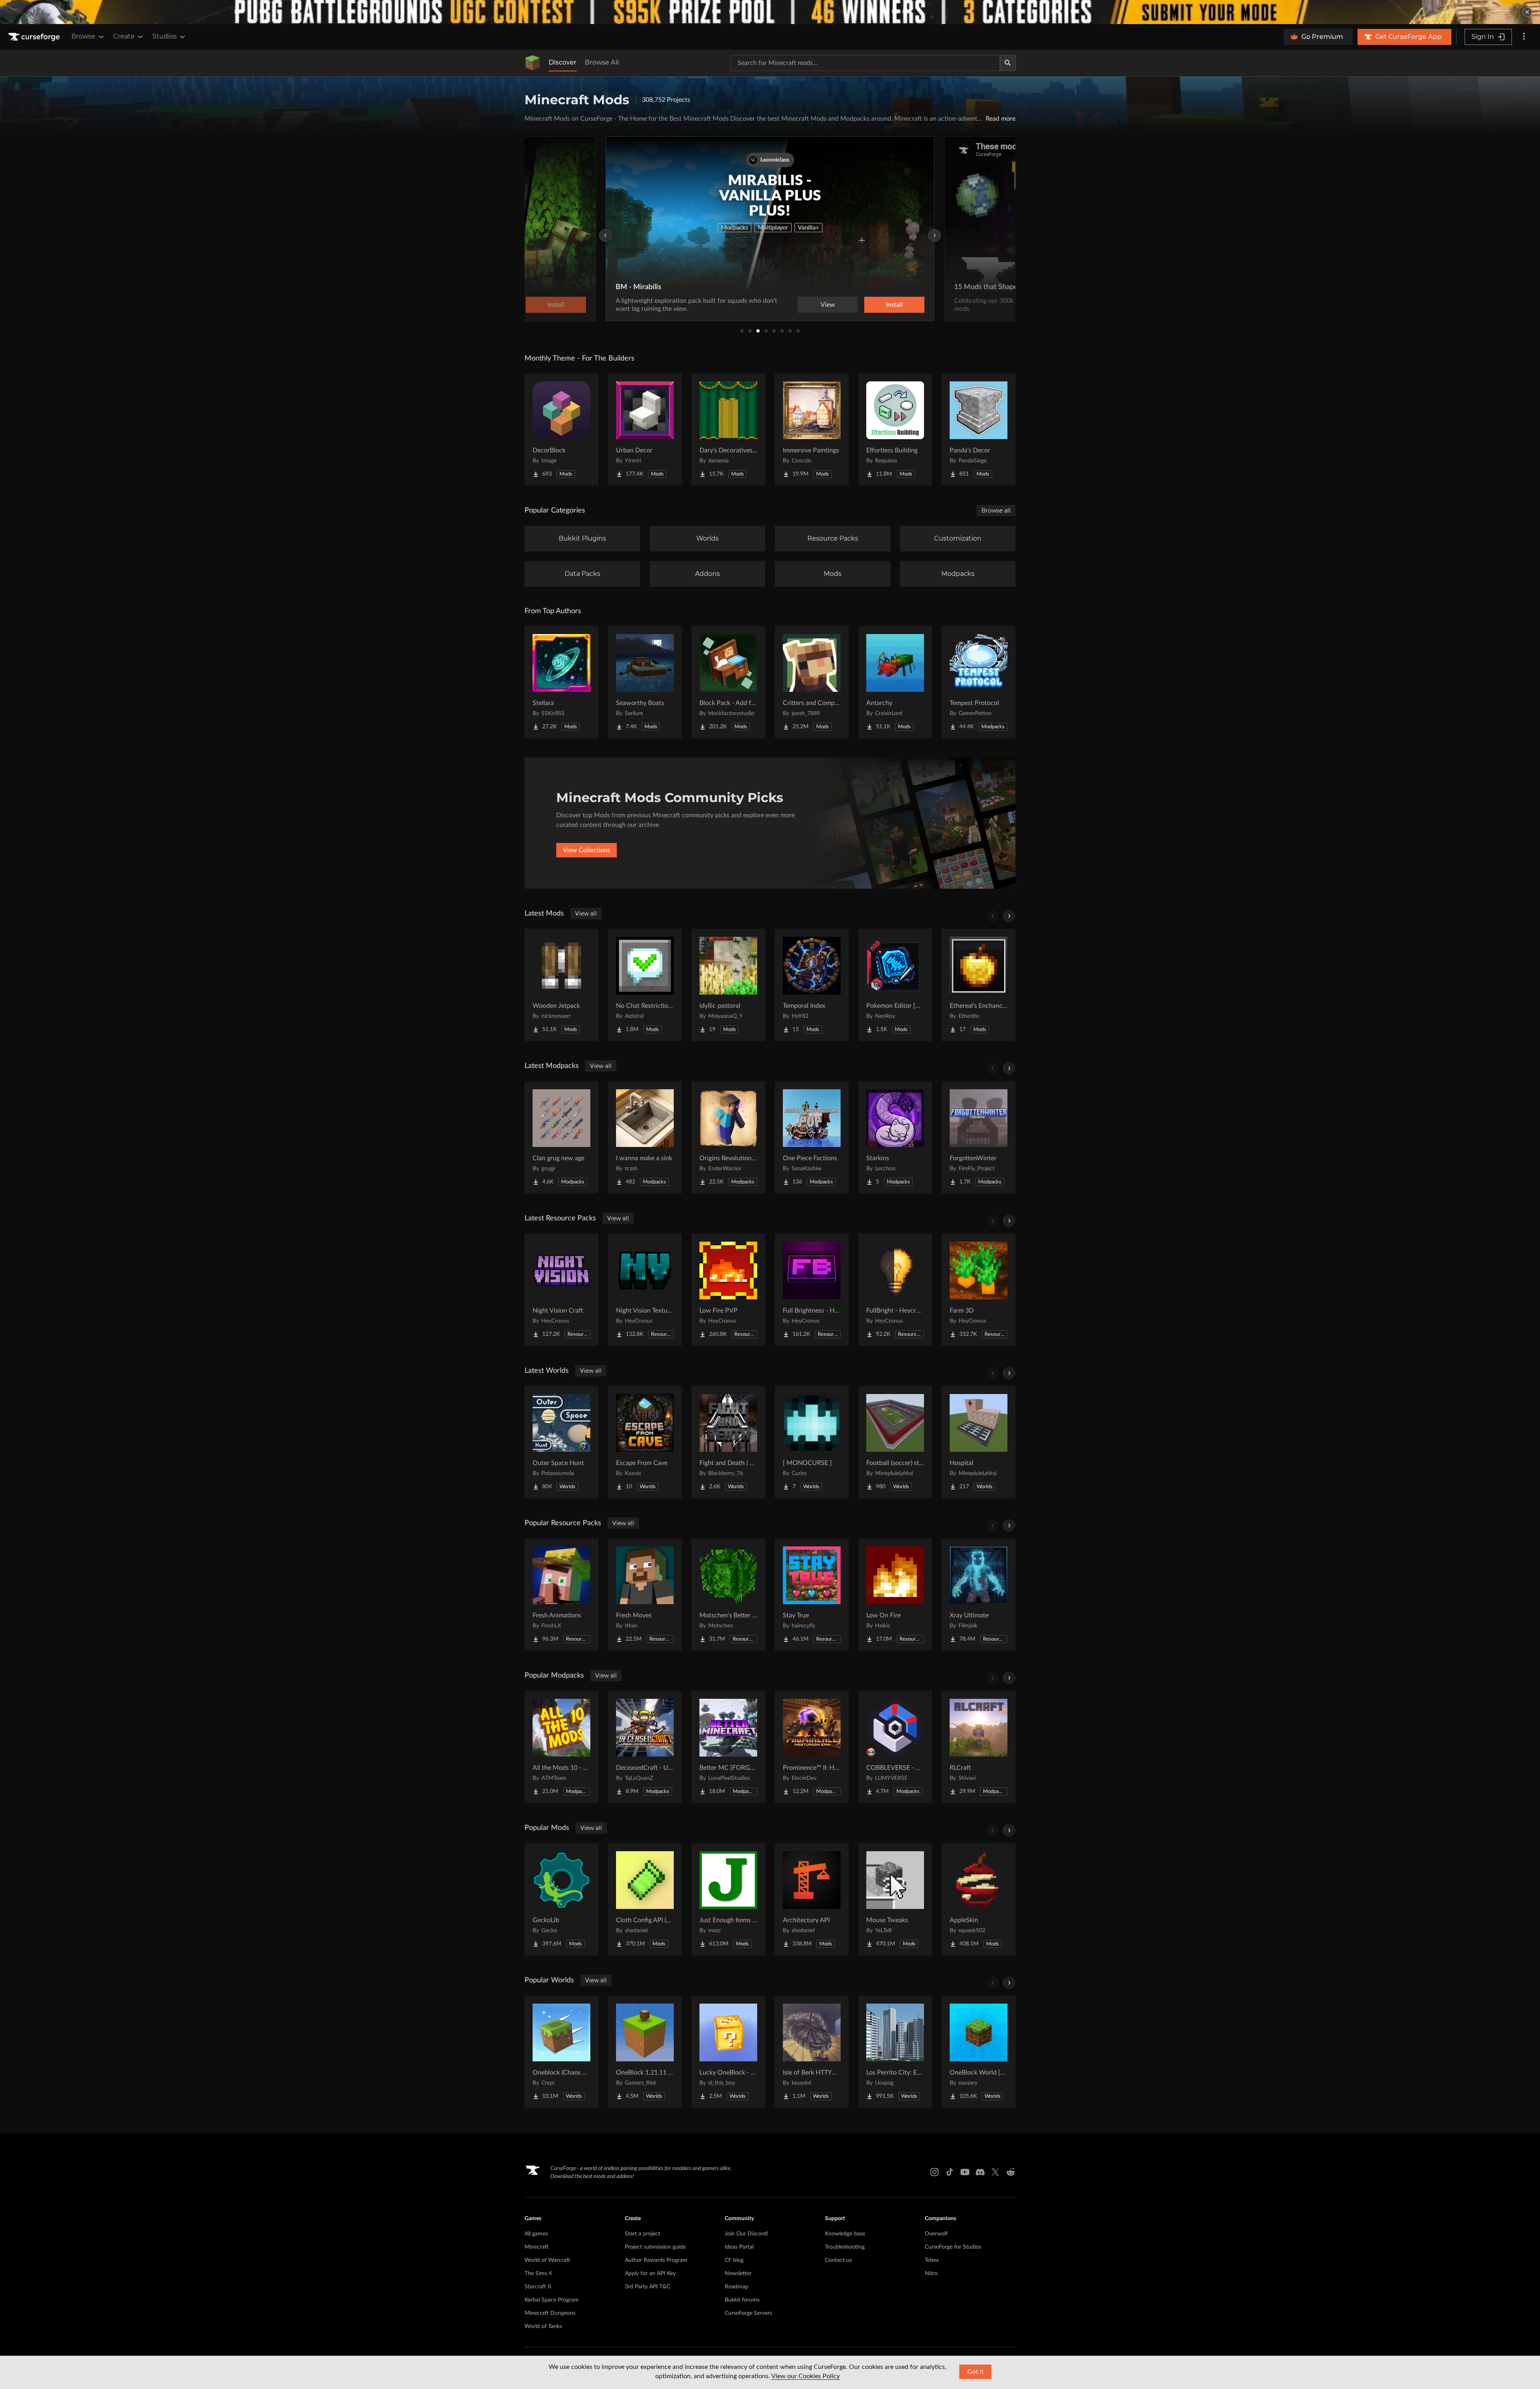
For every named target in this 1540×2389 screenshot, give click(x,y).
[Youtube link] (965, 2172)
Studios (165, 36)
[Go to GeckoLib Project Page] (561, 1899)
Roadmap (737, 2287)
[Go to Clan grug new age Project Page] (561, 1137)
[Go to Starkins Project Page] (895, 1137)
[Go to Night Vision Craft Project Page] (561, 1290)
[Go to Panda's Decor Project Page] (979, 430)
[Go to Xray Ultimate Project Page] (979, 1595)
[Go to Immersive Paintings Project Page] (812, 430)
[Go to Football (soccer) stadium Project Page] (895, 1442)
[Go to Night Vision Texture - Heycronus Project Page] (645, 1290)
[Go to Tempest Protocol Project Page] (979, 682)
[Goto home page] (35, 37)
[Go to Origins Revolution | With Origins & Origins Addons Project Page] (728, 1137)
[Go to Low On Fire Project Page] (895, 1595)
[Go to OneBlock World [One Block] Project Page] (979, 2052)
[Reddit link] (1011, 2172)
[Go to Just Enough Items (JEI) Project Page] (728, 1899)
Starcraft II (538, 2287)
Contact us (838, 2260)
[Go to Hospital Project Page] (979, 1442)
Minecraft (537, 2247)
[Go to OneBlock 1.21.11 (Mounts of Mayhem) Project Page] (645, 2052)
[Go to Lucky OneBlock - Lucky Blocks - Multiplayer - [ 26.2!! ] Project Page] (728, 2052)
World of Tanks (543, 2326)
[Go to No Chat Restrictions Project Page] (645, 985)
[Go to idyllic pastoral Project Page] (728, 985)
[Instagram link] (934, 2172)
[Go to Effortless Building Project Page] (895, 430)
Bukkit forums (742, 2300)
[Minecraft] (533, 63)
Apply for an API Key (650, 2274)
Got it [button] (976, 2372)
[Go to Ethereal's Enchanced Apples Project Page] (979, 985)
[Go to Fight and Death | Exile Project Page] (728, 1442)
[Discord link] (980, 2172)
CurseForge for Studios (953, 2247)
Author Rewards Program (656, 2260)
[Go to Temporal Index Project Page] (812, 985)
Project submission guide (655, 2247)
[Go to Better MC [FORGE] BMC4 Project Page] (728, 1747)
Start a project (642, 2234)
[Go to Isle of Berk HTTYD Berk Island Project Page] (812, 2052)
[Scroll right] (1009, 916)
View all (586, 914)
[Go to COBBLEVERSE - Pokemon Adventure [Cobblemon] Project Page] (895, 1747)
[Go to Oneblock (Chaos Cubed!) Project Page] (561, 2052)
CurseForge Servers (748, 2313)
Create (124, 36)
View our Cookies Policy (805, 2376)
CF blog (734, 2260)
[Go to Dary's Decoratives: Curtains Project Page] (728, 430)
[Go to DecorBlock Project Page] (561, 430)
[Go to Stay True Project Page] (812, 1595)
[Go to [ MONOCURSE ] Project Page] (812, 1442)
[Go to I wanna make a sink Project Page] (645, 1137)
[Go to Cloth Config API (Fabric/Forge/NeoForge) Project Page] (645, 1899)
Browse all (996, 511)
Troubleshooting (845, 2247)
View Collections (587, 850)
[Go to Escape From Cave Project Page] (645, 1442)
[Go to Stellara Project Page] (561, 682)
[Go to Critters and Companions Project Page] (812, 682)
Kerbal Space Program (552, 2300)
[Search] (1008, 63)
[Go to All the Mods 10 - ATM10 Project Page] (561, 1747)
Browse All (602, 62)
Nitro (931, 2274)
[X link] (995, 2172)
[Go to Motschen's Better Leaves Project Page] (728, 1595)
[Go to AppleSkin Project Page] (979, 1899)
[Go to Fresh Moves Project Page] (645, 1595)
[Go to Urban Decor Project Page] (645, 430)
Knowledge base (845, 2234)
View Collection (872, 305)
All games (536, 2234)
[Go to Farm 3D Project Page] (979, 1290)
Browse (83, 36)
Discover (563, 62)
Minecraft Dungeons (550, 2313)
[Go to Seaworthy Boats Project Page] (645, 682)
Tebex (932, 2260)
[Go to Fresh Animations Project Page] (561, 1595)
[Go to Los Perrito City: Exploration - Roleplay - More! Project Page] (895, 2052)
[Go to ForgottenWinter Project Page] (979, 1137)
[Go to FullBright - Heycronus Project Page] (895, 1290)
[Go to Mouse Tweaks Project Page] (895, 1899)
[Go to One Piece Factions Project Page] (812, 1137)
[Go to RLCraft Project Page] (979, 1747)
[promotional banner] (770, 12)
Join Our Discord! (747, 2234)
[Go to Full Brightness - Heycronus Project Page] (812, 1290)
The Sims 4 (538, 2274)
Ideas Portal (739, 2247)
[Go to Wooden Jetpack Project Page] (561, 985)
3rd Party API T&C (647, 2287)
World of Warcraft (547, 2260)
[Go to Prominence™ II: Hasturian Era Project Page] (812, 1747)
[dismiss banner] (1527, 12)
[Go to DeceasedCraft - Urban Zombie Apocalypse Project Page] (645, 1747)
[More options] (1524, 37)
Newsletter (738, 2274)
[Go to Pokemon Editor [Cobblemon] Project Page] (895, 985)
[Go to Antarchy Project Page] (895, 682)
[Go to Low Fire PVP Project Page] (728, 1290)
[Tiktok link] (950, 2172)
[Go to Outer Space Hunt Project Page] (561, 1442)
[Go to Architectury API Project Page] (812, 1899)
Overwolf (936, 2234)
